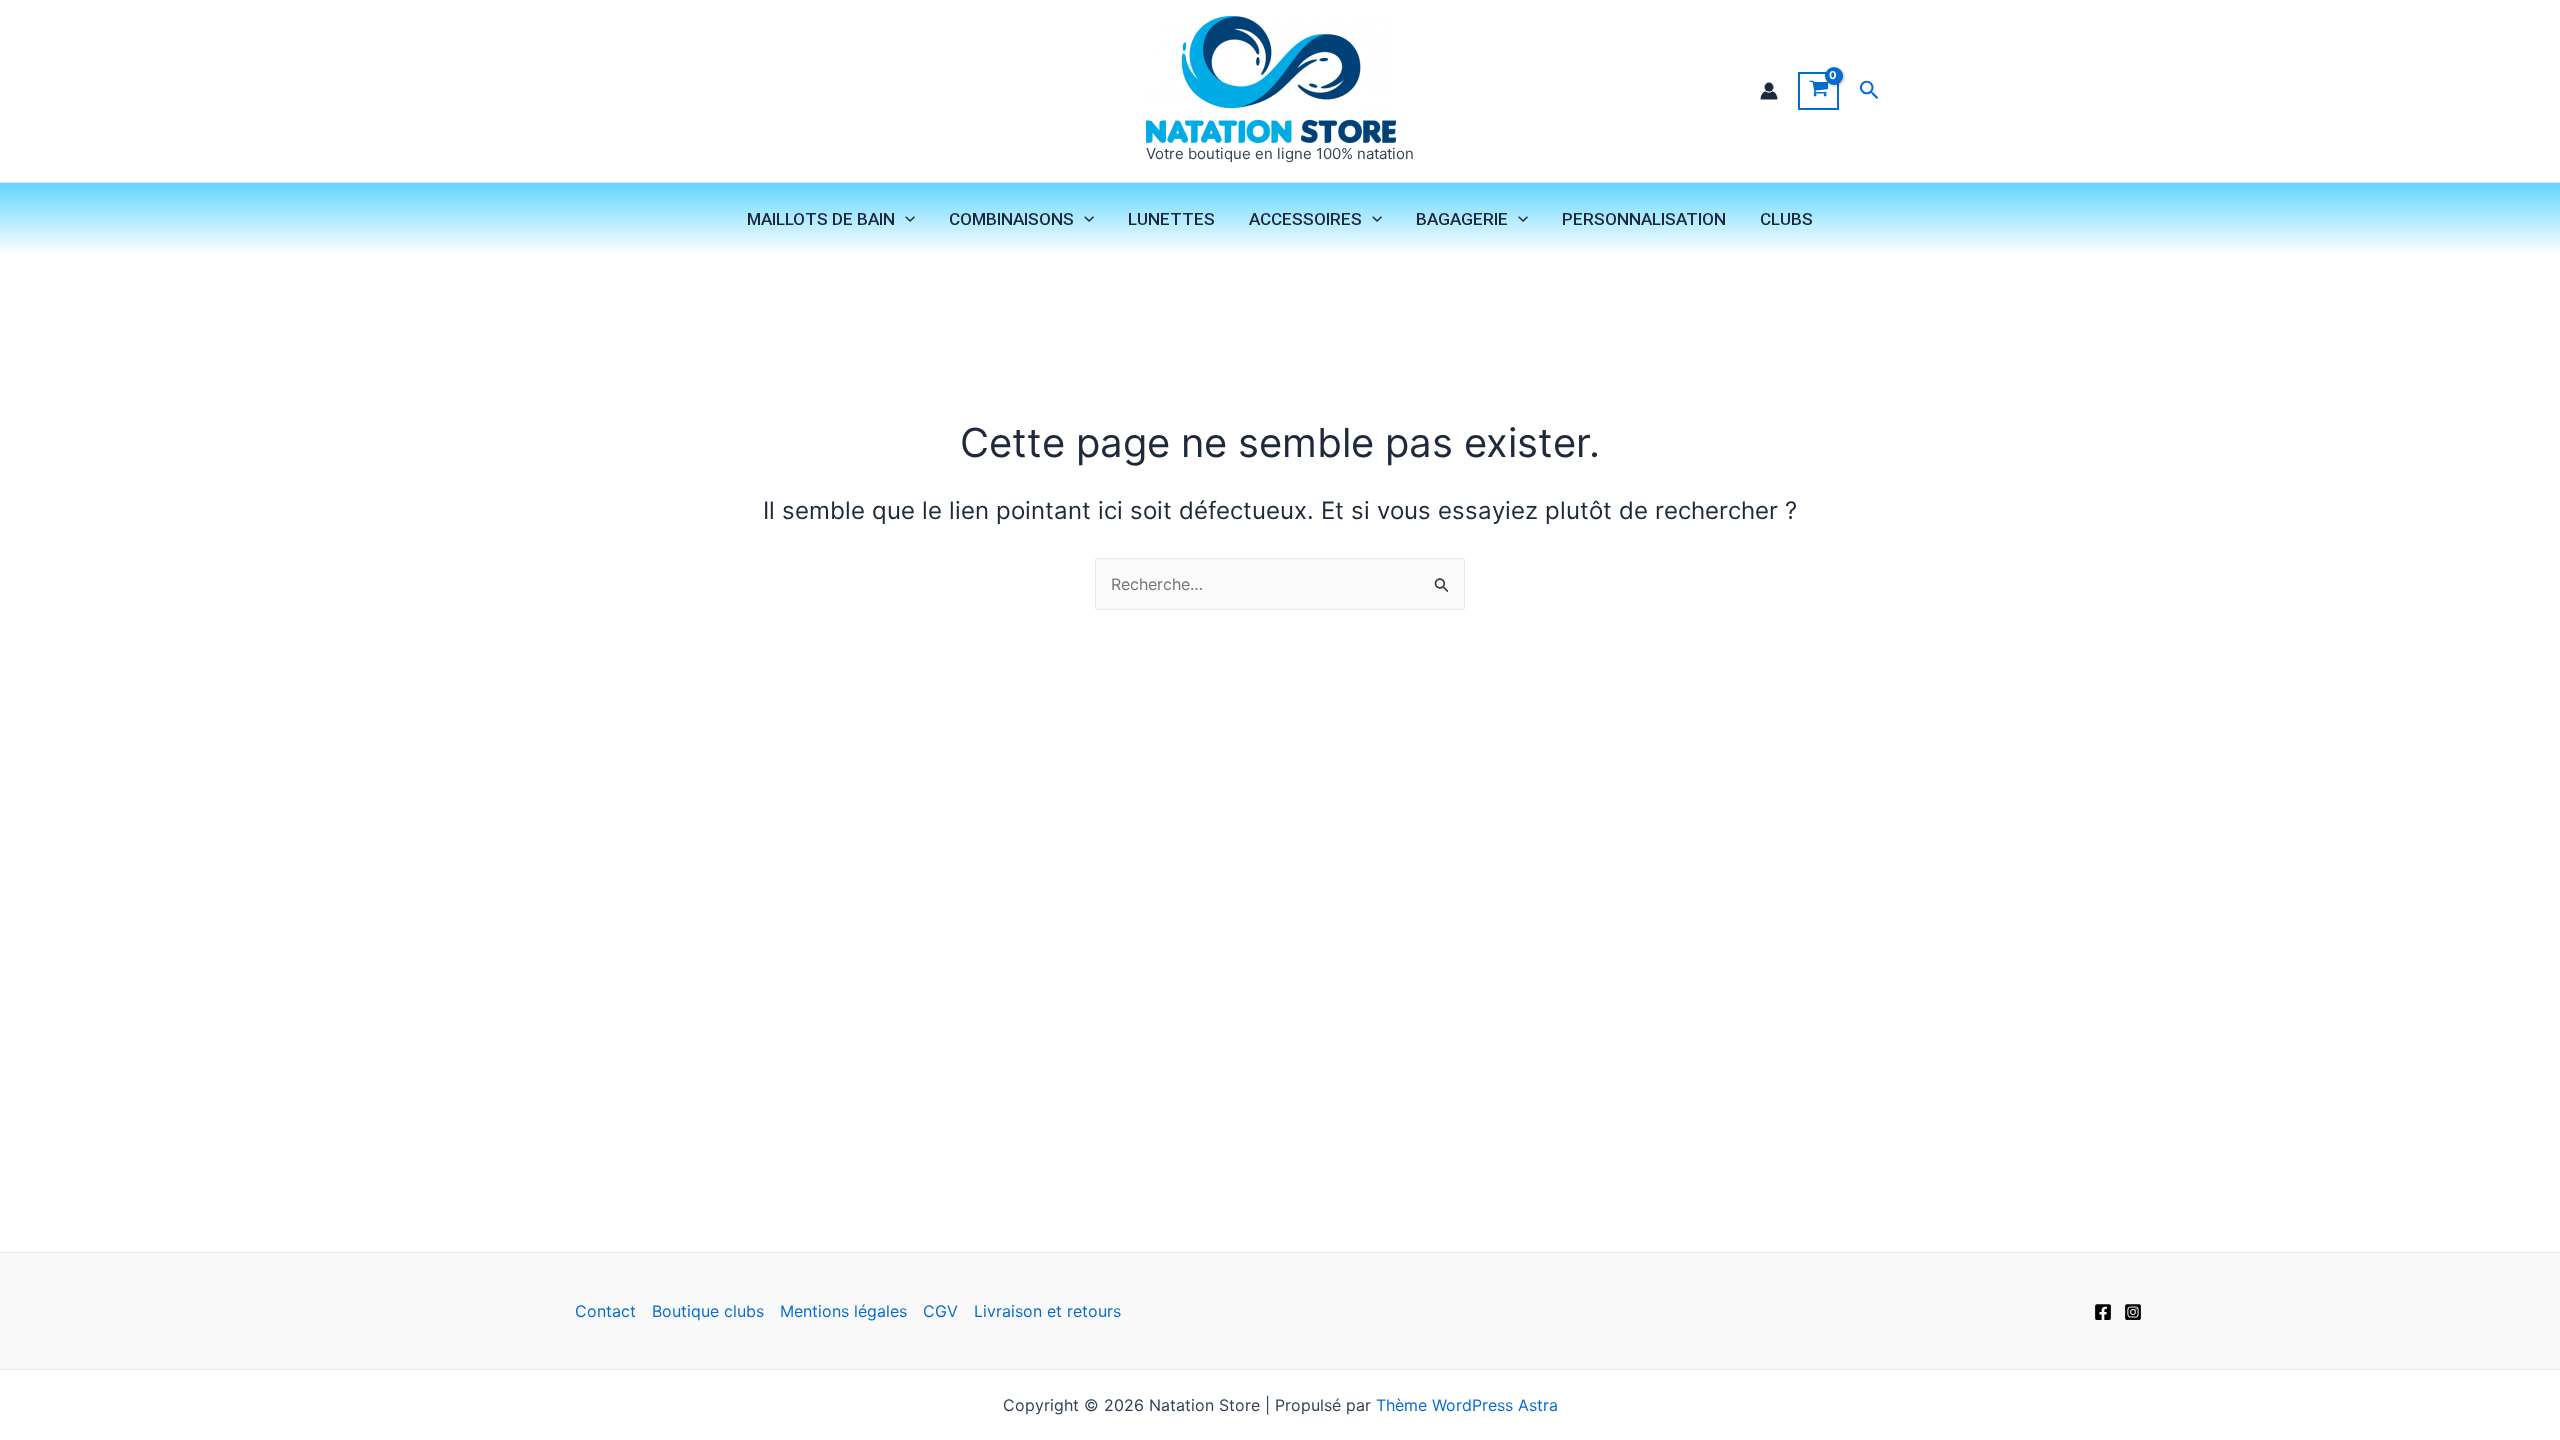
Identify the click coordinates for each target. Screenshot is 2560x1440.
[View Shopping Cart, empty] (1818, 91)
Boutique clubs (708, 1311)
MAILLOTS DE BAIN (821, 219)
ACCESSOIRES (1305, 219)
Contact (605, 1311)
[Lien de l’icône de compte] (1769, 91)
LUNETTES (1171, 219)
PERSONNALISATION (1644, 219)
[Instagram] (2133, 1312)
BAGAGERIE (1462, 219)
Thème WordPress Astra (1467, 1405)
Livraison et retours (1047, 1311)
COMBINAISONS (1011, 219)
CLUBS (1786, 219)
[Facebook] (2103, 1312)
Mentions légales (843, 1311)
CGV (940, 1311)
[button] (1869, 90)
